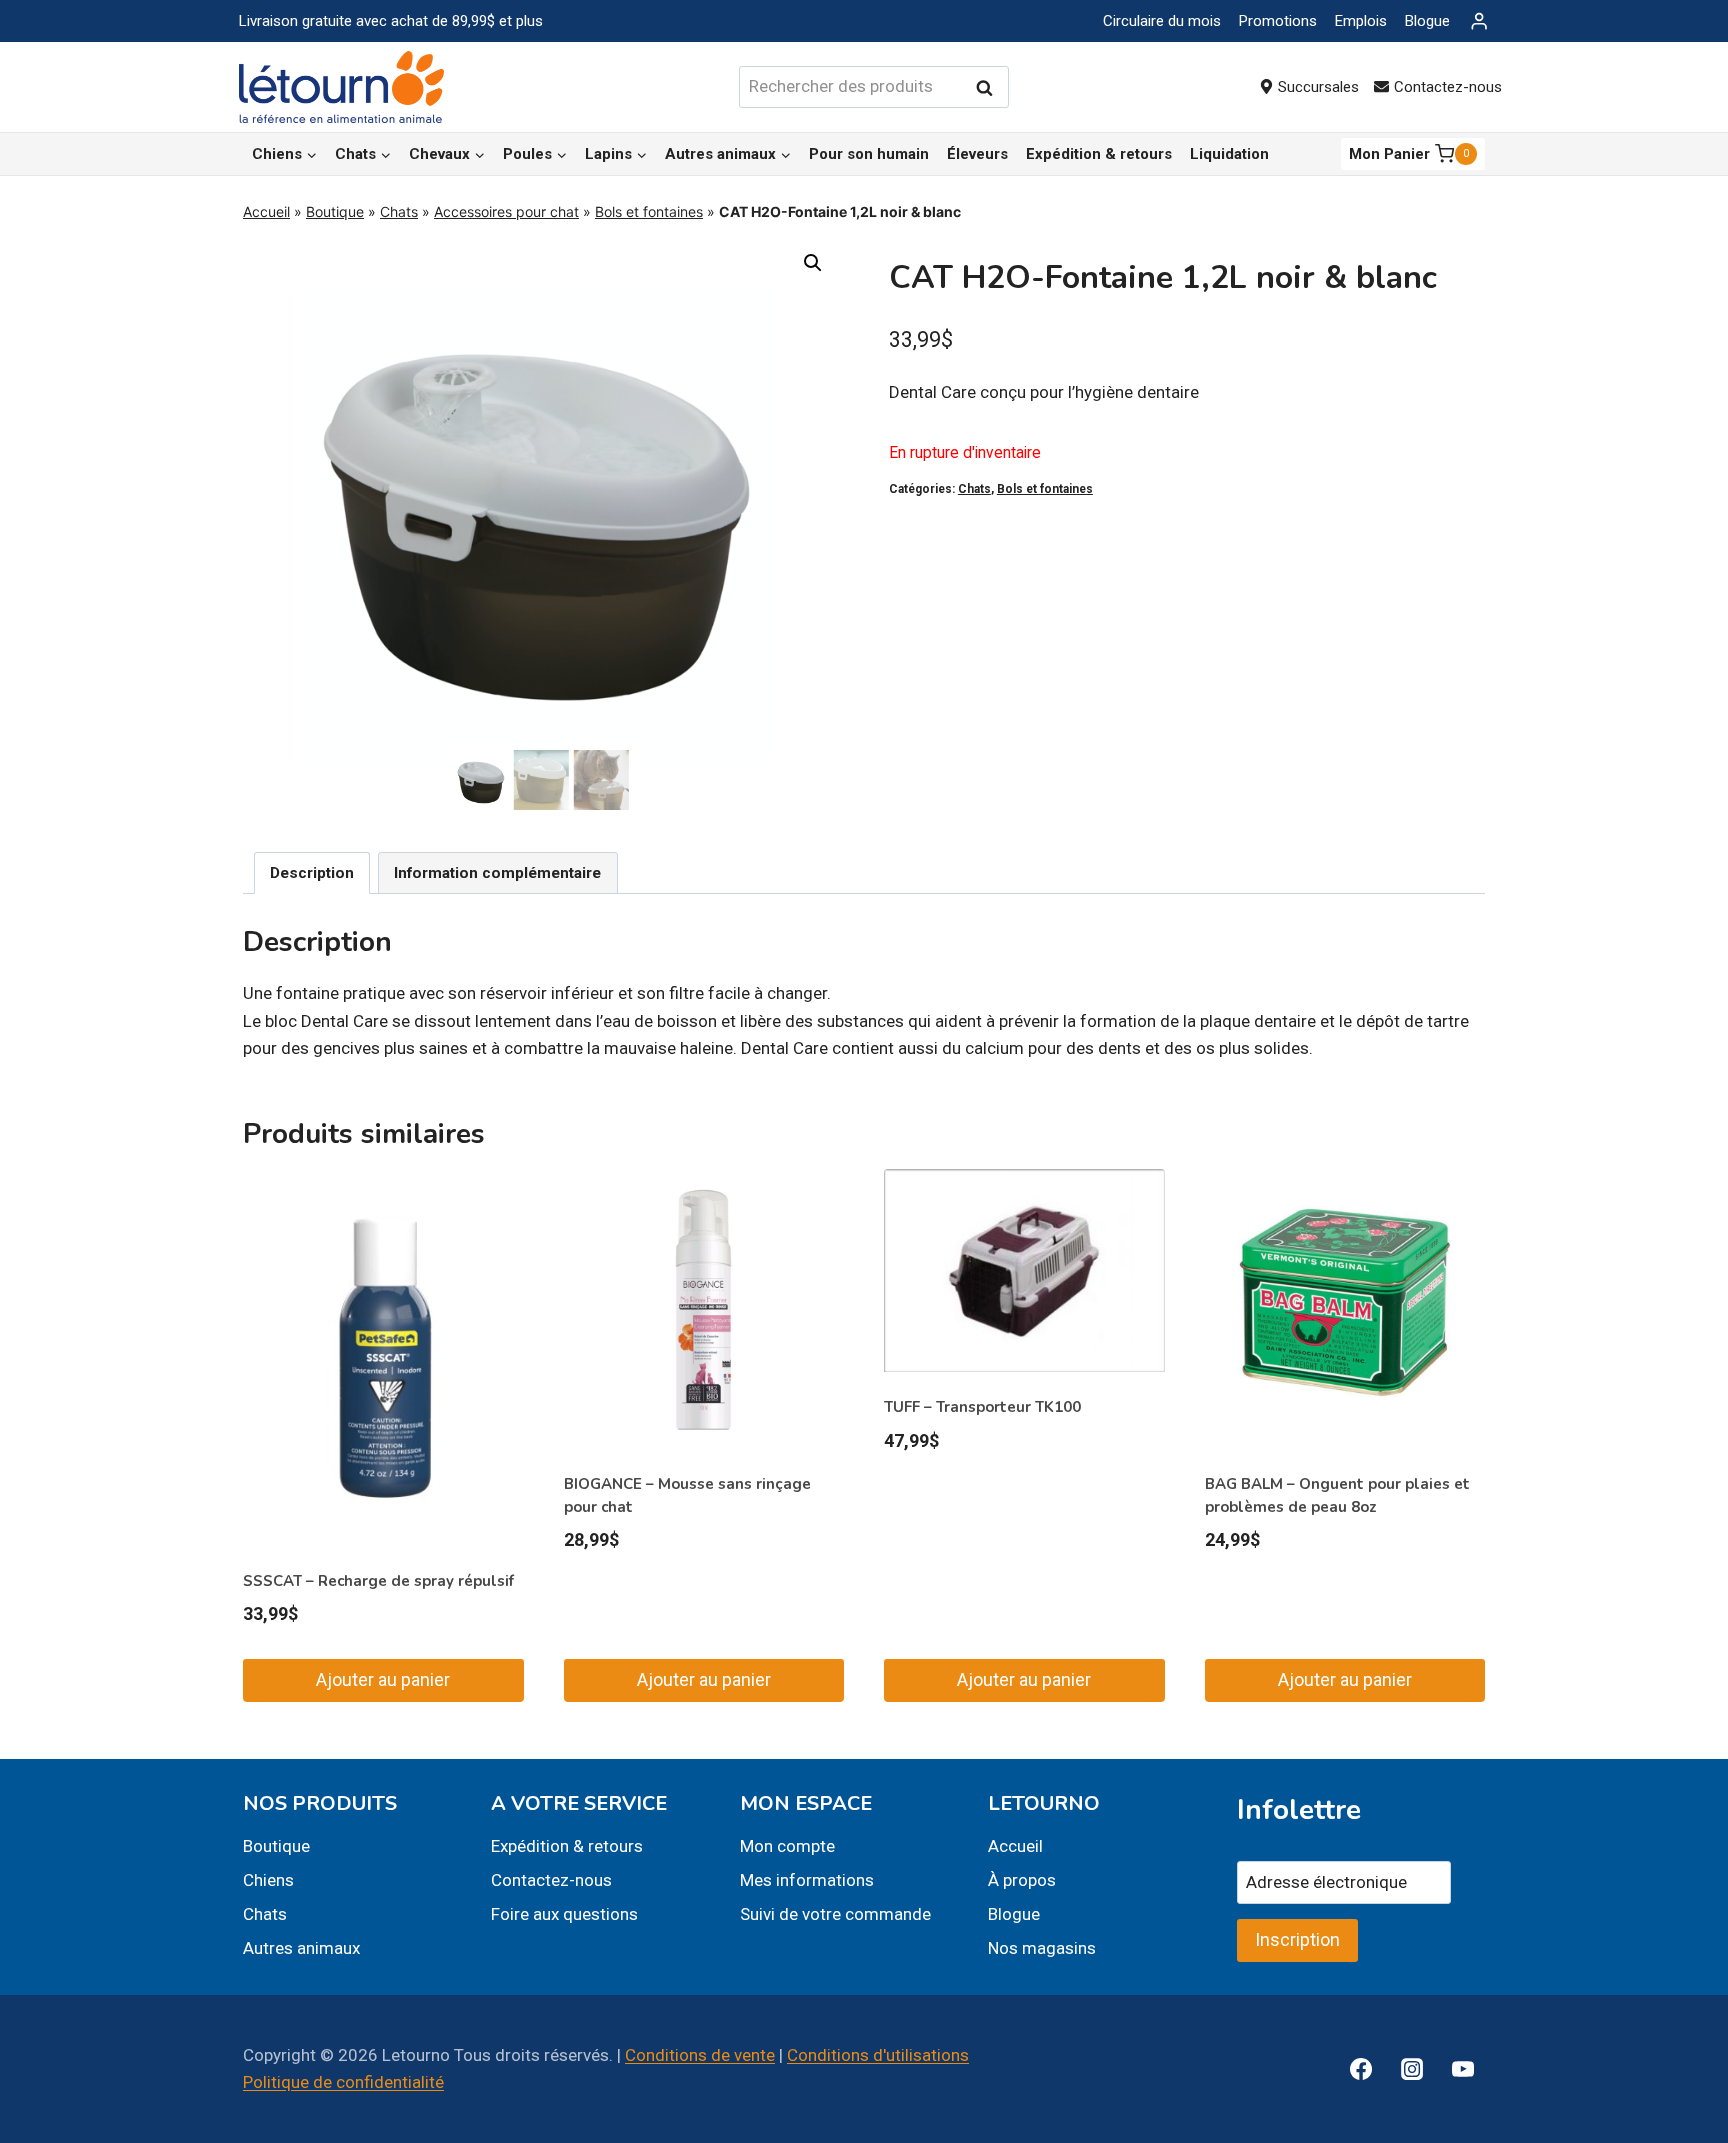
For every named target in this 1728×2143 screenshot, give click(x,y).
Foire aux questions (564, 1914)
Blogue (1427, 21)
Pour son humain (869, 154)
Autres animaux (301, 1948)
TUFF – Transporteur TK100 (982, 1407)
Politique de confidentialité (343, 2082)
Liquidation (1229, 154)
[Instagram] (1412, 2069)
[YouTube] (1463, 2069)
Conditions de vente (700, 2055)
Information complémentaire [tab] (497, 873)
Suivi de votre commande (835, 1914)
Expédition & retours (1099, 154)
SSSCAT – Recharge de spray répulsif (378, 1581)
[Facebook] (1361, 2069)
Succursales (1318, 87)
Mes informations (807, 1880)
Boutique (335, 211)
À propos (1022, 1880)
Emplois (1361, 21)
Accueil (266, 211)
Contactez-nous (1448, 87)
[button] (813, 263)
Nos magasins (1042, 1948)
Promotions (1278, 21)
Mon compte (787, 1846)
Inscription (1297, 1939)
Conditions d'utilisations (878, 2055)
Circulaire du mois (1162, 21)
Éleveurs (977, 154)
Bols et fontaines (649, 211)
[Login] (1479, 21)
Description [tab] (312, 873)
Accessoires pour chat (506, 211)
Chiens (268, 1880)
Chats (399, 211)
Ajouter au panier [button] (383, 1679)
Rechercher (990, 87)
